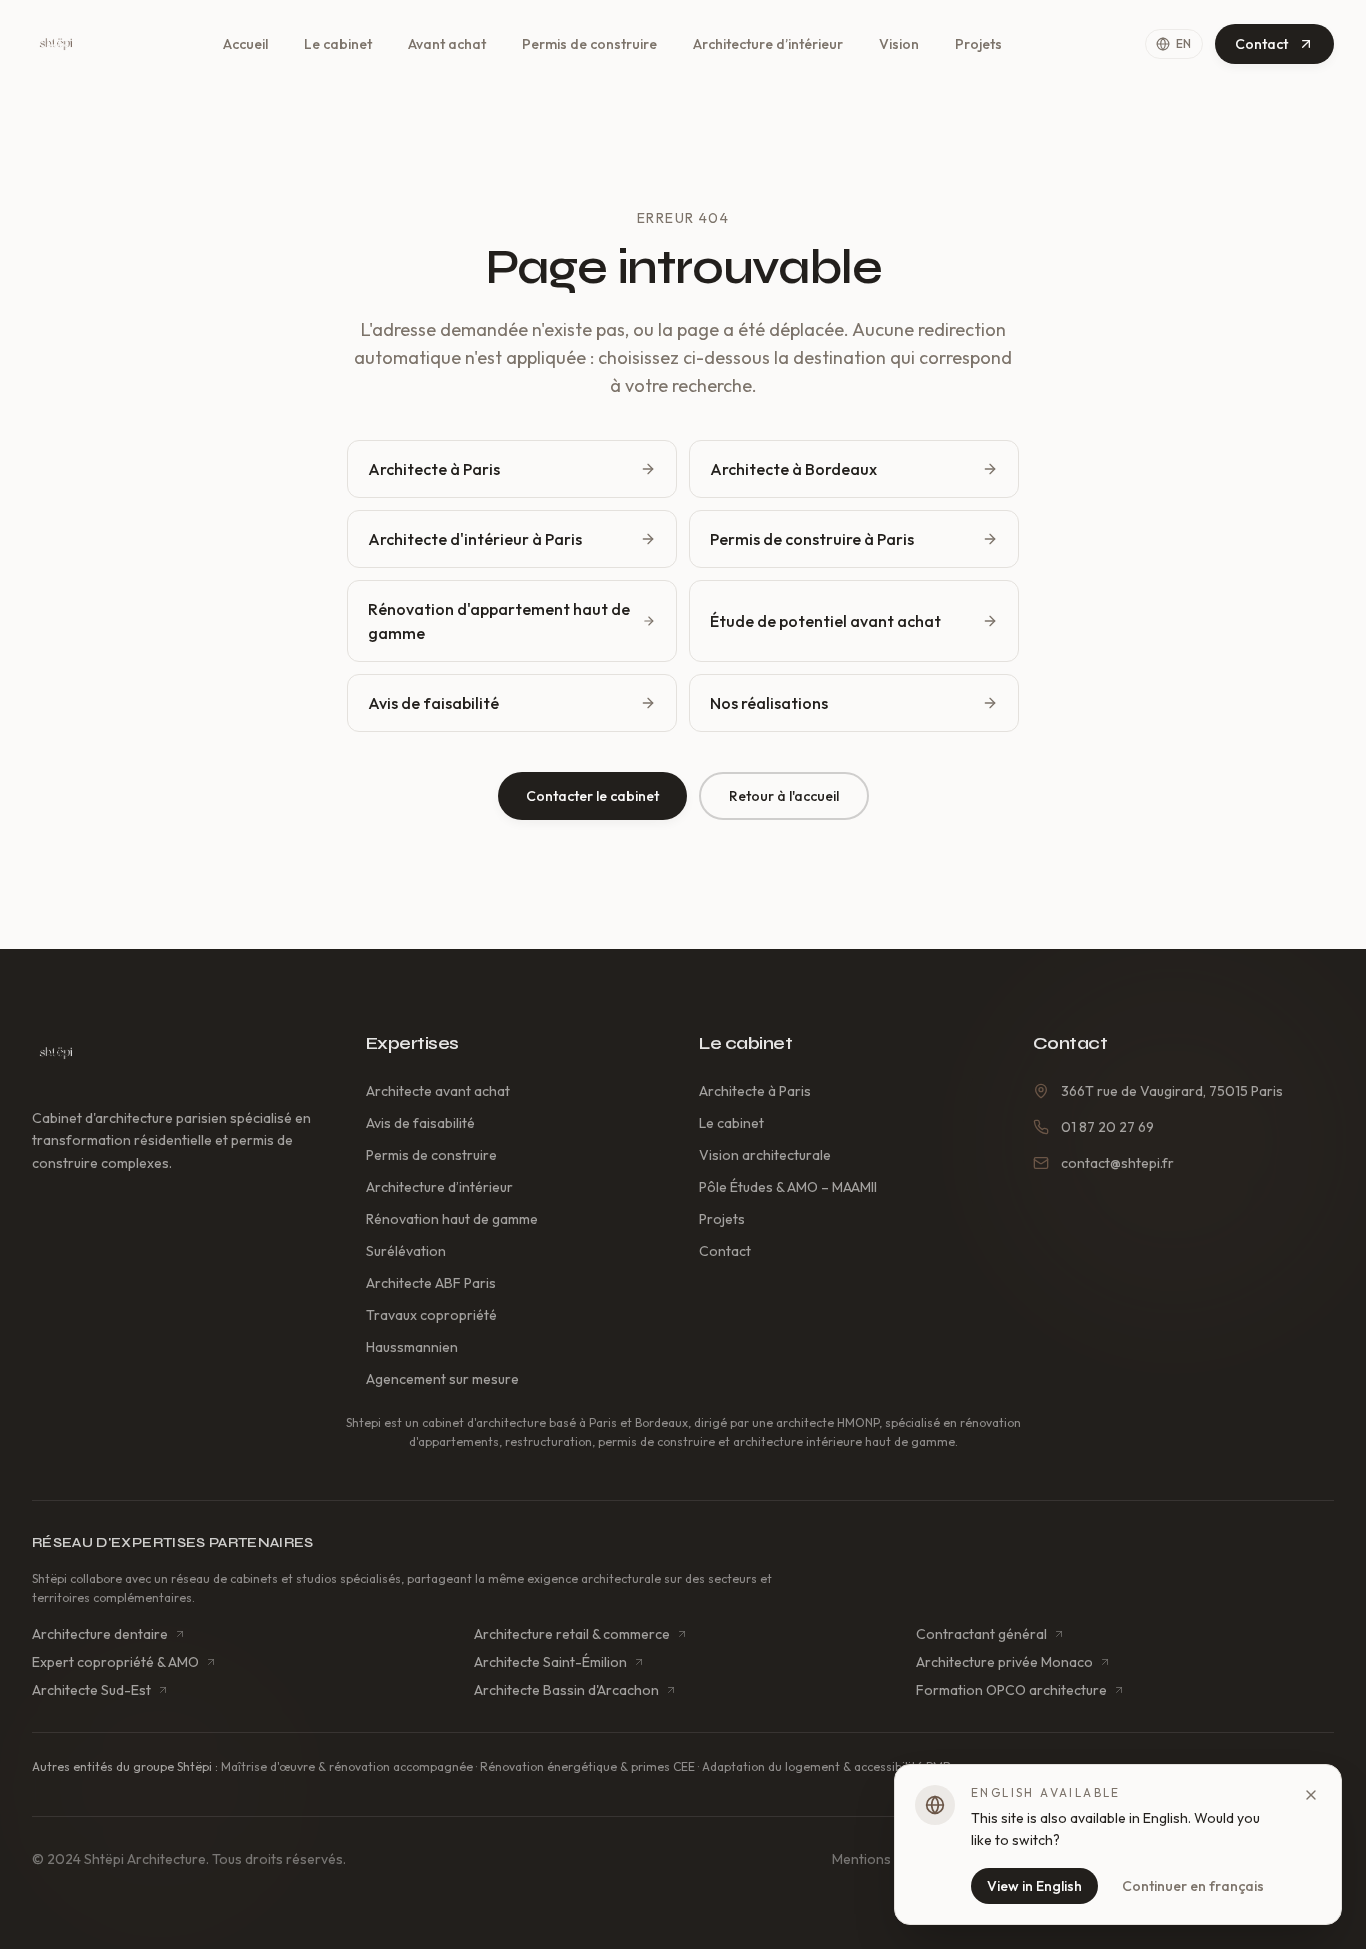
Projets (978, 44)
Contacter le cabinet (592, 796)
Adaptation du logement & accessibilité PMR (826, 1766)
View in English (1034, 1886)
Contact (1261, 44)
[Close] (1311, 1795)
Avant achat (447, 44)
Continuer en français (1193, 1886)
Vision (899, 44)
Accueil (245, 44)
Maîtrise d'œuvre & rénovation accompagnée (347, 1766)
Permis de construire (589, 44)
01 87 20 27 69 (1107, 1127)
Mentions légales (885, 1859)
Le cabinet (338, 44)
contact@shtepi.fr (1117, 1163)
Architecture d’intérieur (768, 44)
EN (1184, 43)
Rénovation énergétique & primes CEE (587, 1766)
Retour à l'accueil (784, 796)
